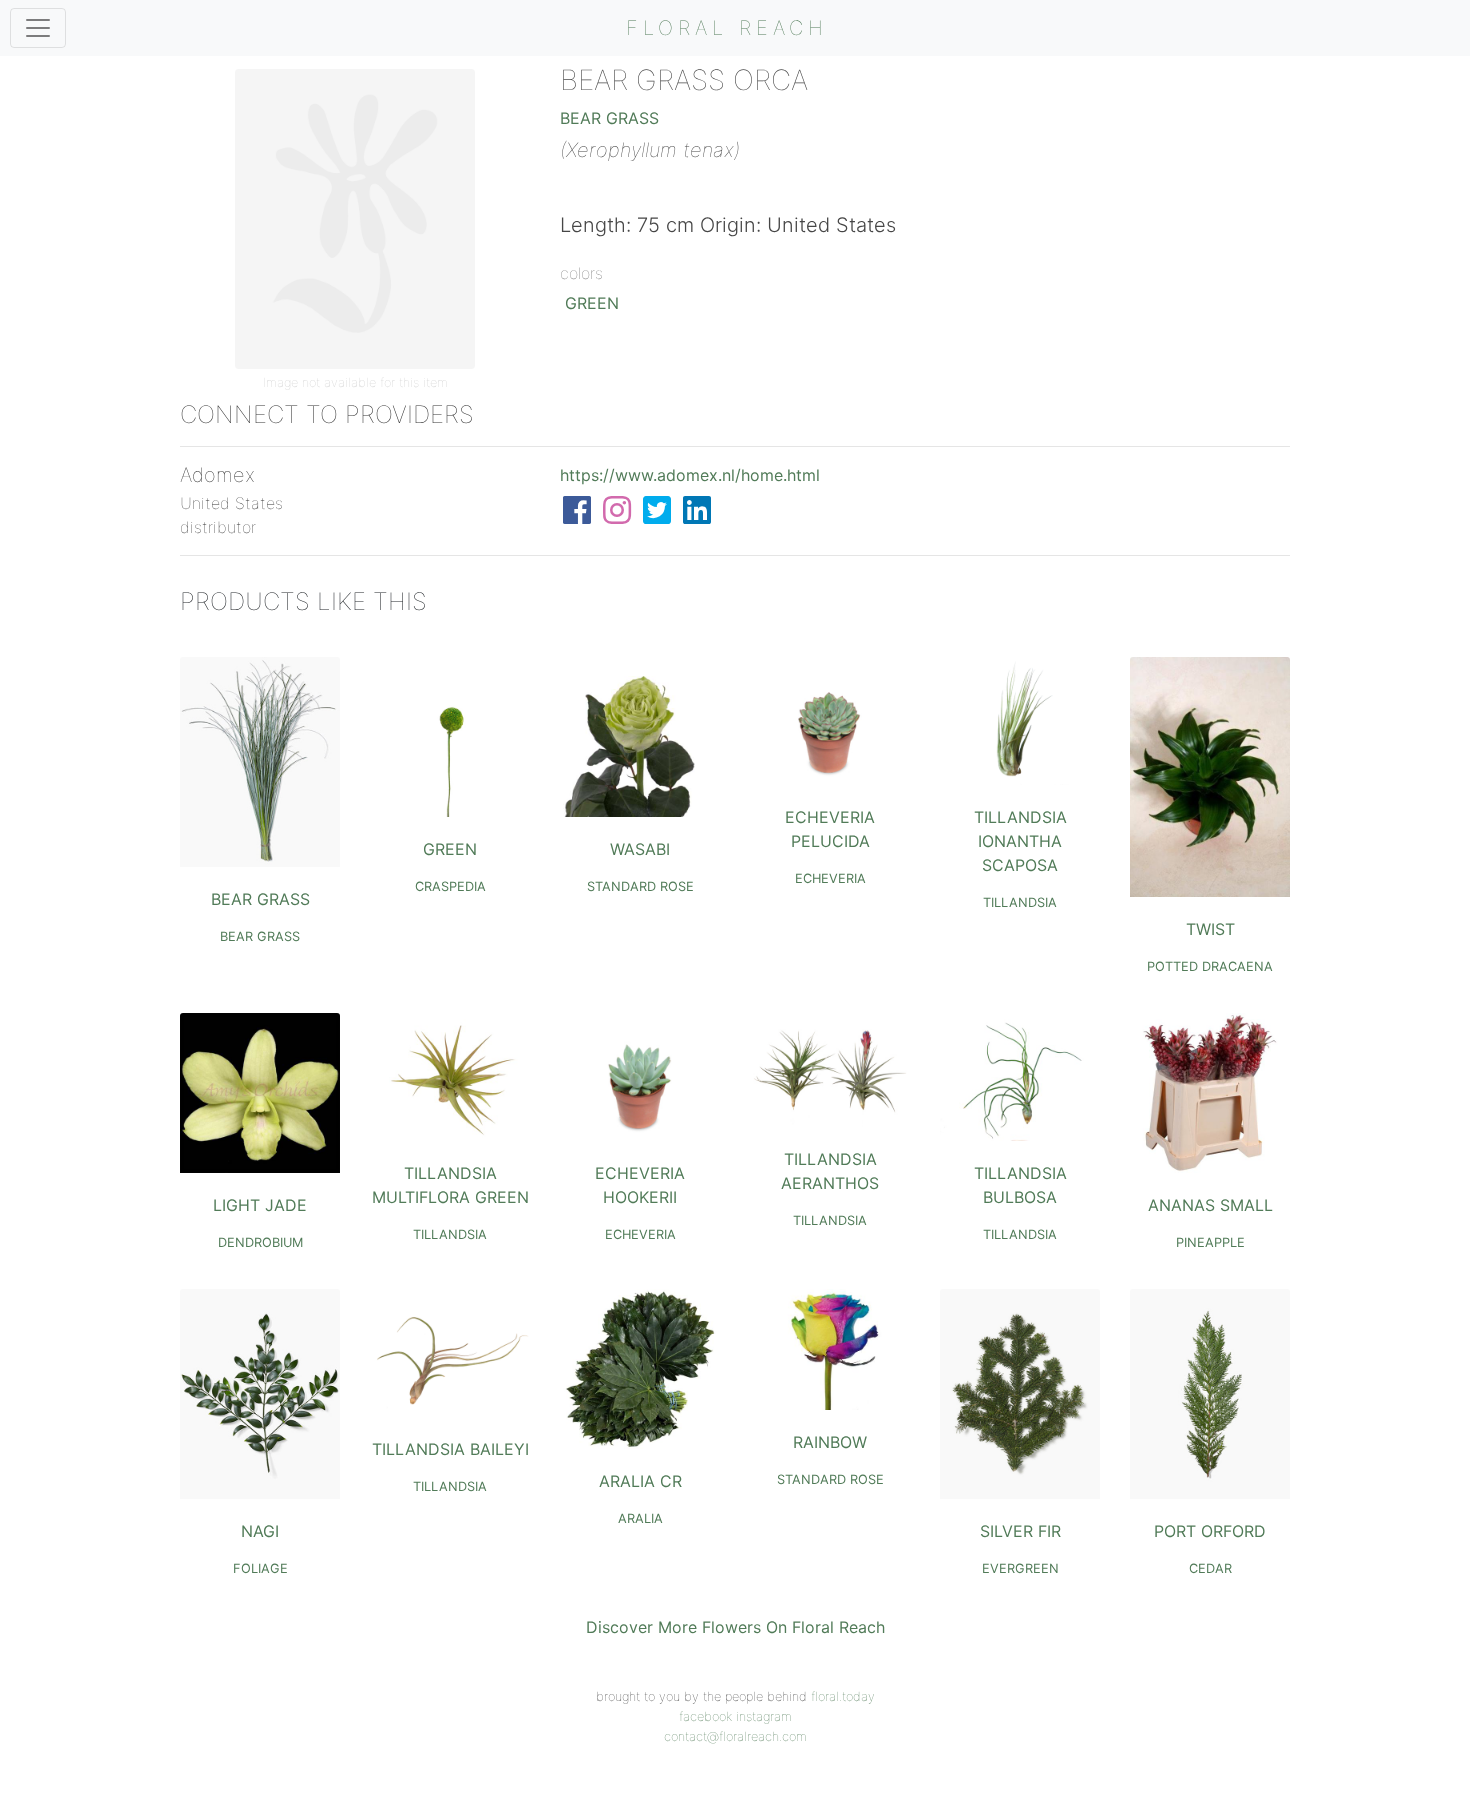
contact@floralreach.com (735, 1736)
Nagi (260, 1531)
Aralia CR (640, 1481)
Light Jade (260, 1205)
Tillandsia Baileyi (450, 1449)
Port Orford (1210, 1531)
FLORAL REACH (727, 28)
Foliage (260, 1568)
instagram (764, 1716)
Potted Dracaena (1210, 966)
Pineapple (1210, 1242)
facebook (705, 1716)
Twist (1210, 929)
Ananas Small (1210, 1205)
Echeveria (830, 878)
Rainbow (830, 1442)
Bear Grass (609, 118)
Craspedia (450, 886)
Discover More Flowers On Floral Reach (735, 1627)
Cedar (1210, 1568)
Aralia (640, 1518)
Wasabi (640, 849)
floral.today (843, 1696)
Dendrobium (260, 1242)
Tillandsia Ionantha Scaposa (1020, 841)
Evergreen (1020, 1568)
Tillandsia (1020, 902)
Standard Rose (640, 886)
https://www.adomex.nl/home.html (690, 475)
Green (592, 303)
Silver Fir (1020, 1531)
